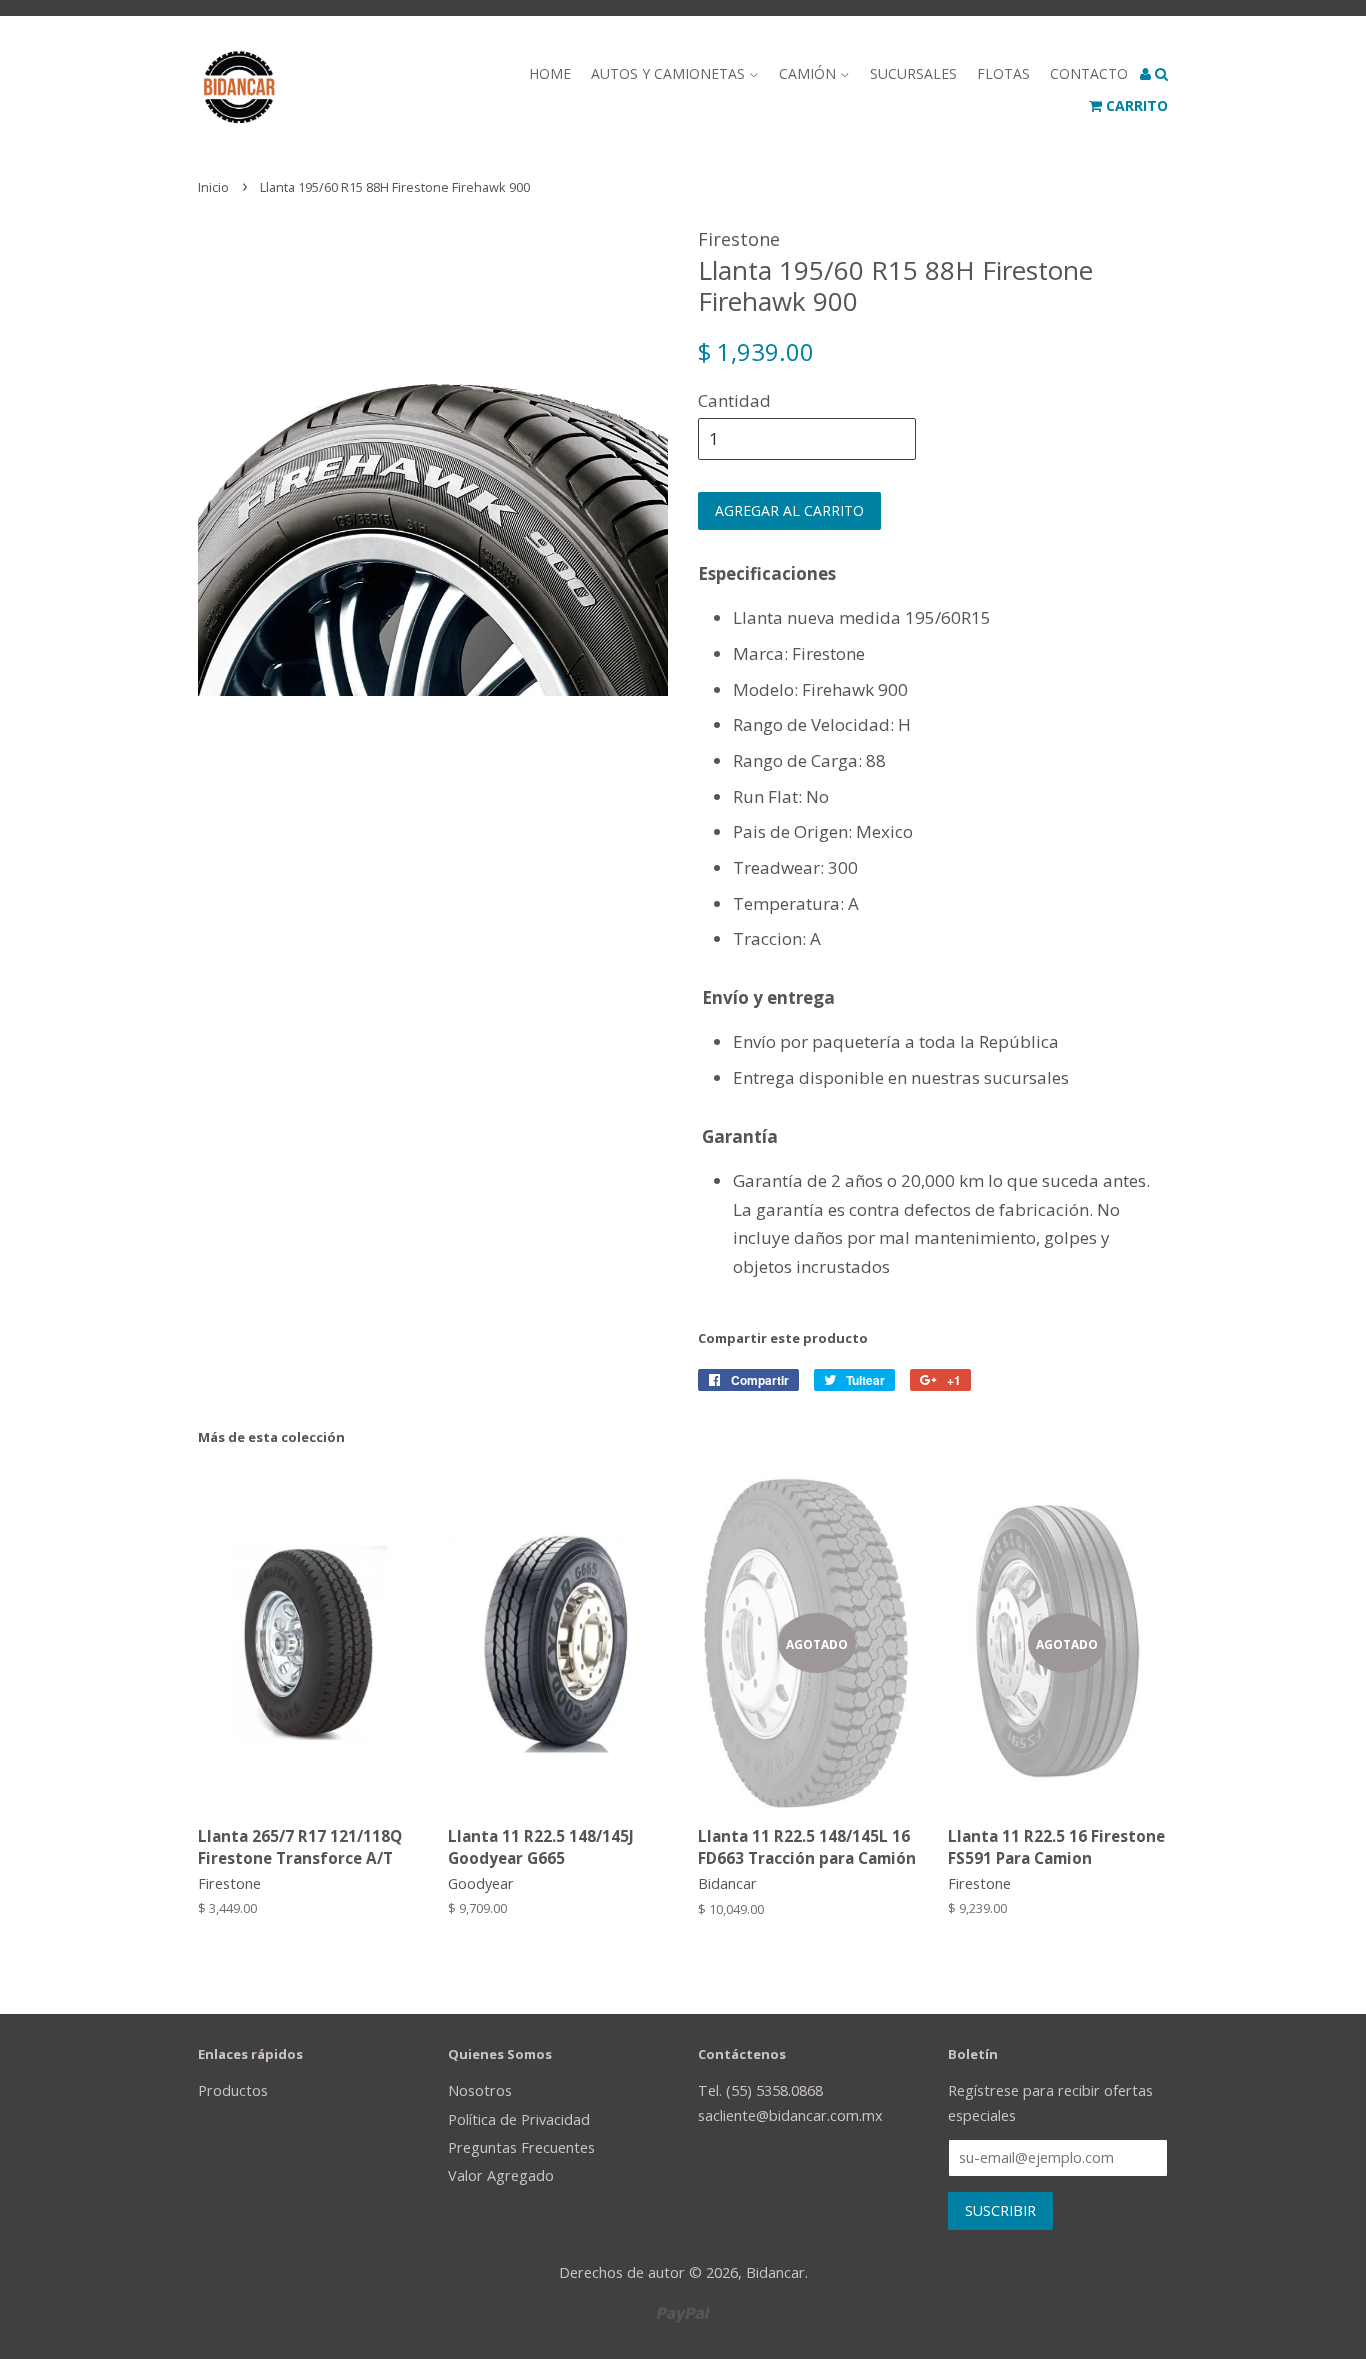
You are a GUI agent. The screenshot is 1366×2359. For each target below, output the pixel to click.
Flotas (1003, 73)
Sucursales (913, 73)
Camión (809, 73)
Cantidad (734, 400)
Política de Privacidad (519, 2119)
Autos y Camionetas (670, 73)
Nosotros (480, 2090)
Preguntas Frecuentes (521, 2147)
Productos (233, 2090)
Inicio (213, 187)
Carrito (1135, 105)
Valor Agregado (501, 2175)
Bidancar (775, 2272)
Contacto (1089, 73)
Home (550, 73)
